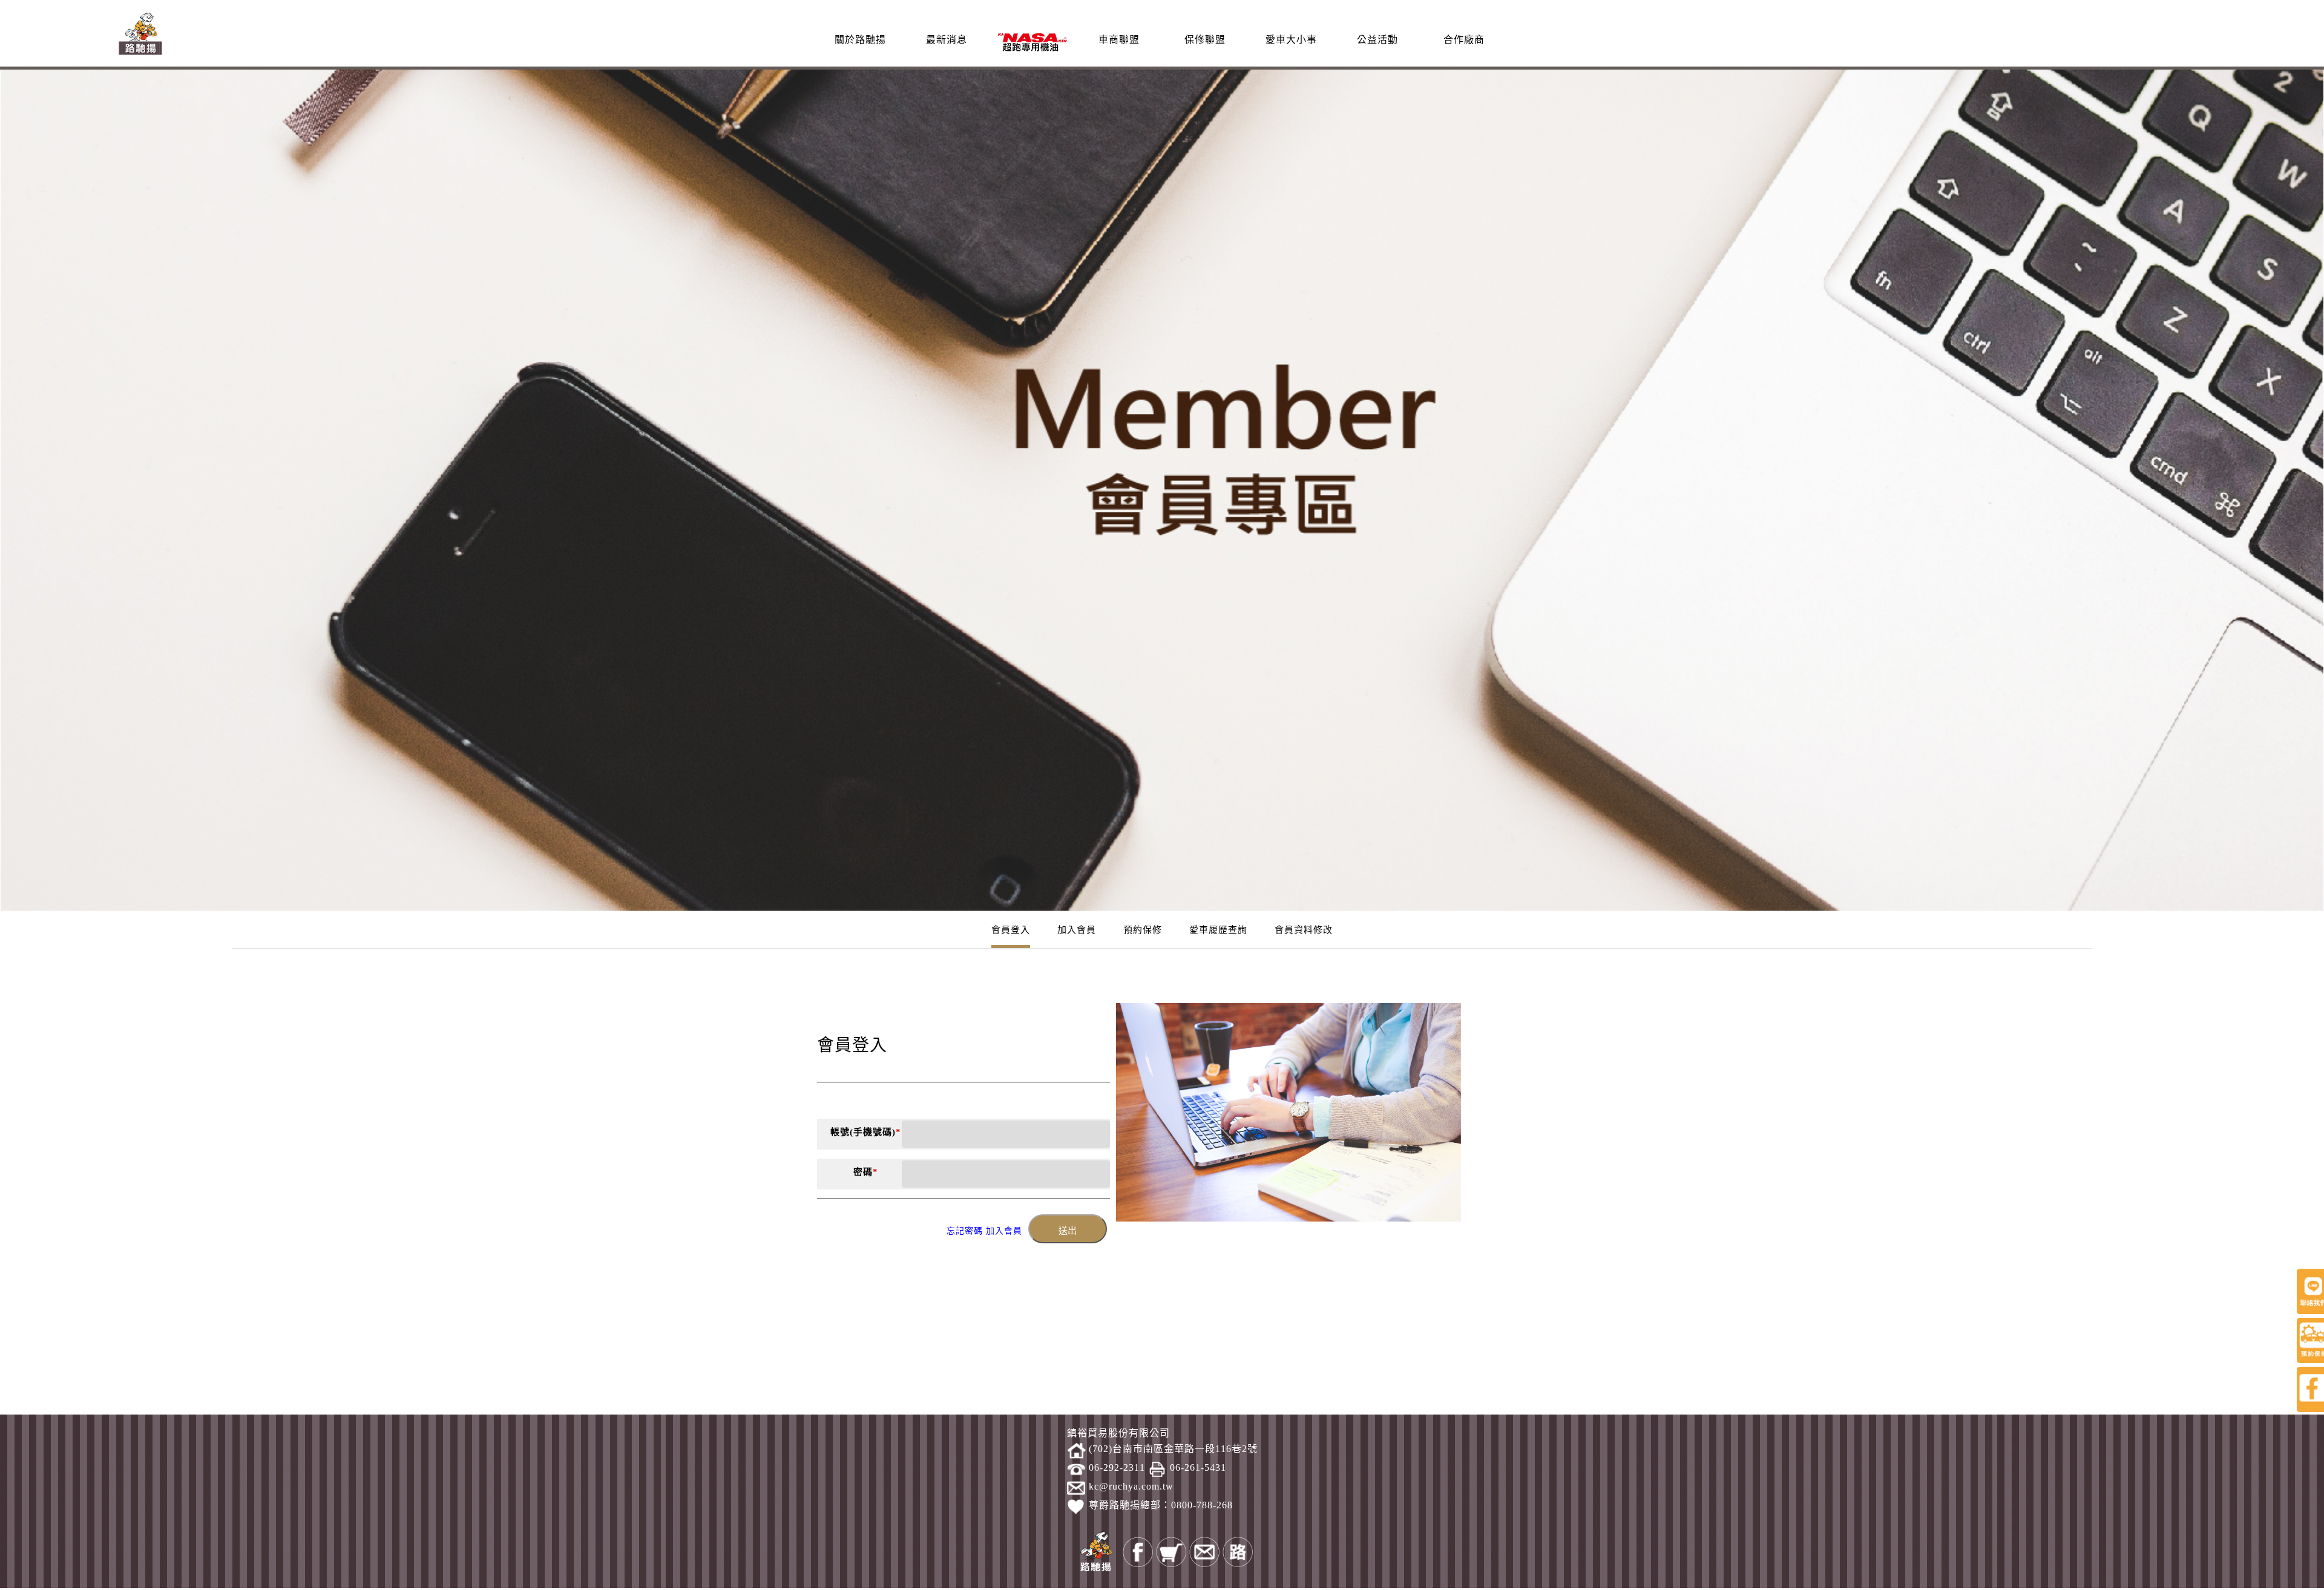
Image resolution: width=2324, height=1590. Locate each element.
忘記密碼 (965, 1231)
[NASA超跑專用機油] (1032, 41)
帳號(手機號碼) (866, 1132)
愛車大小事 (1291, 40)
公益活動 (1377, 40)
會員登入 (1011, 930)
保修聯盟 (1205, 40)
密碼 (866, 1172)
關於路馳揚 (860, 40)
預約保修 (1143, 930)
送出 (1068, 1231)
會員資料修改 (1304, 930)
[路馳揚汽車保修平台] (140, 32)
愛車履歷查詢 (1218, 930)
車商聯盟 (1119, 40)
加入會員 (1077, 930)
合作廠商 (1464, 40)
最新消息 (947, 40)
